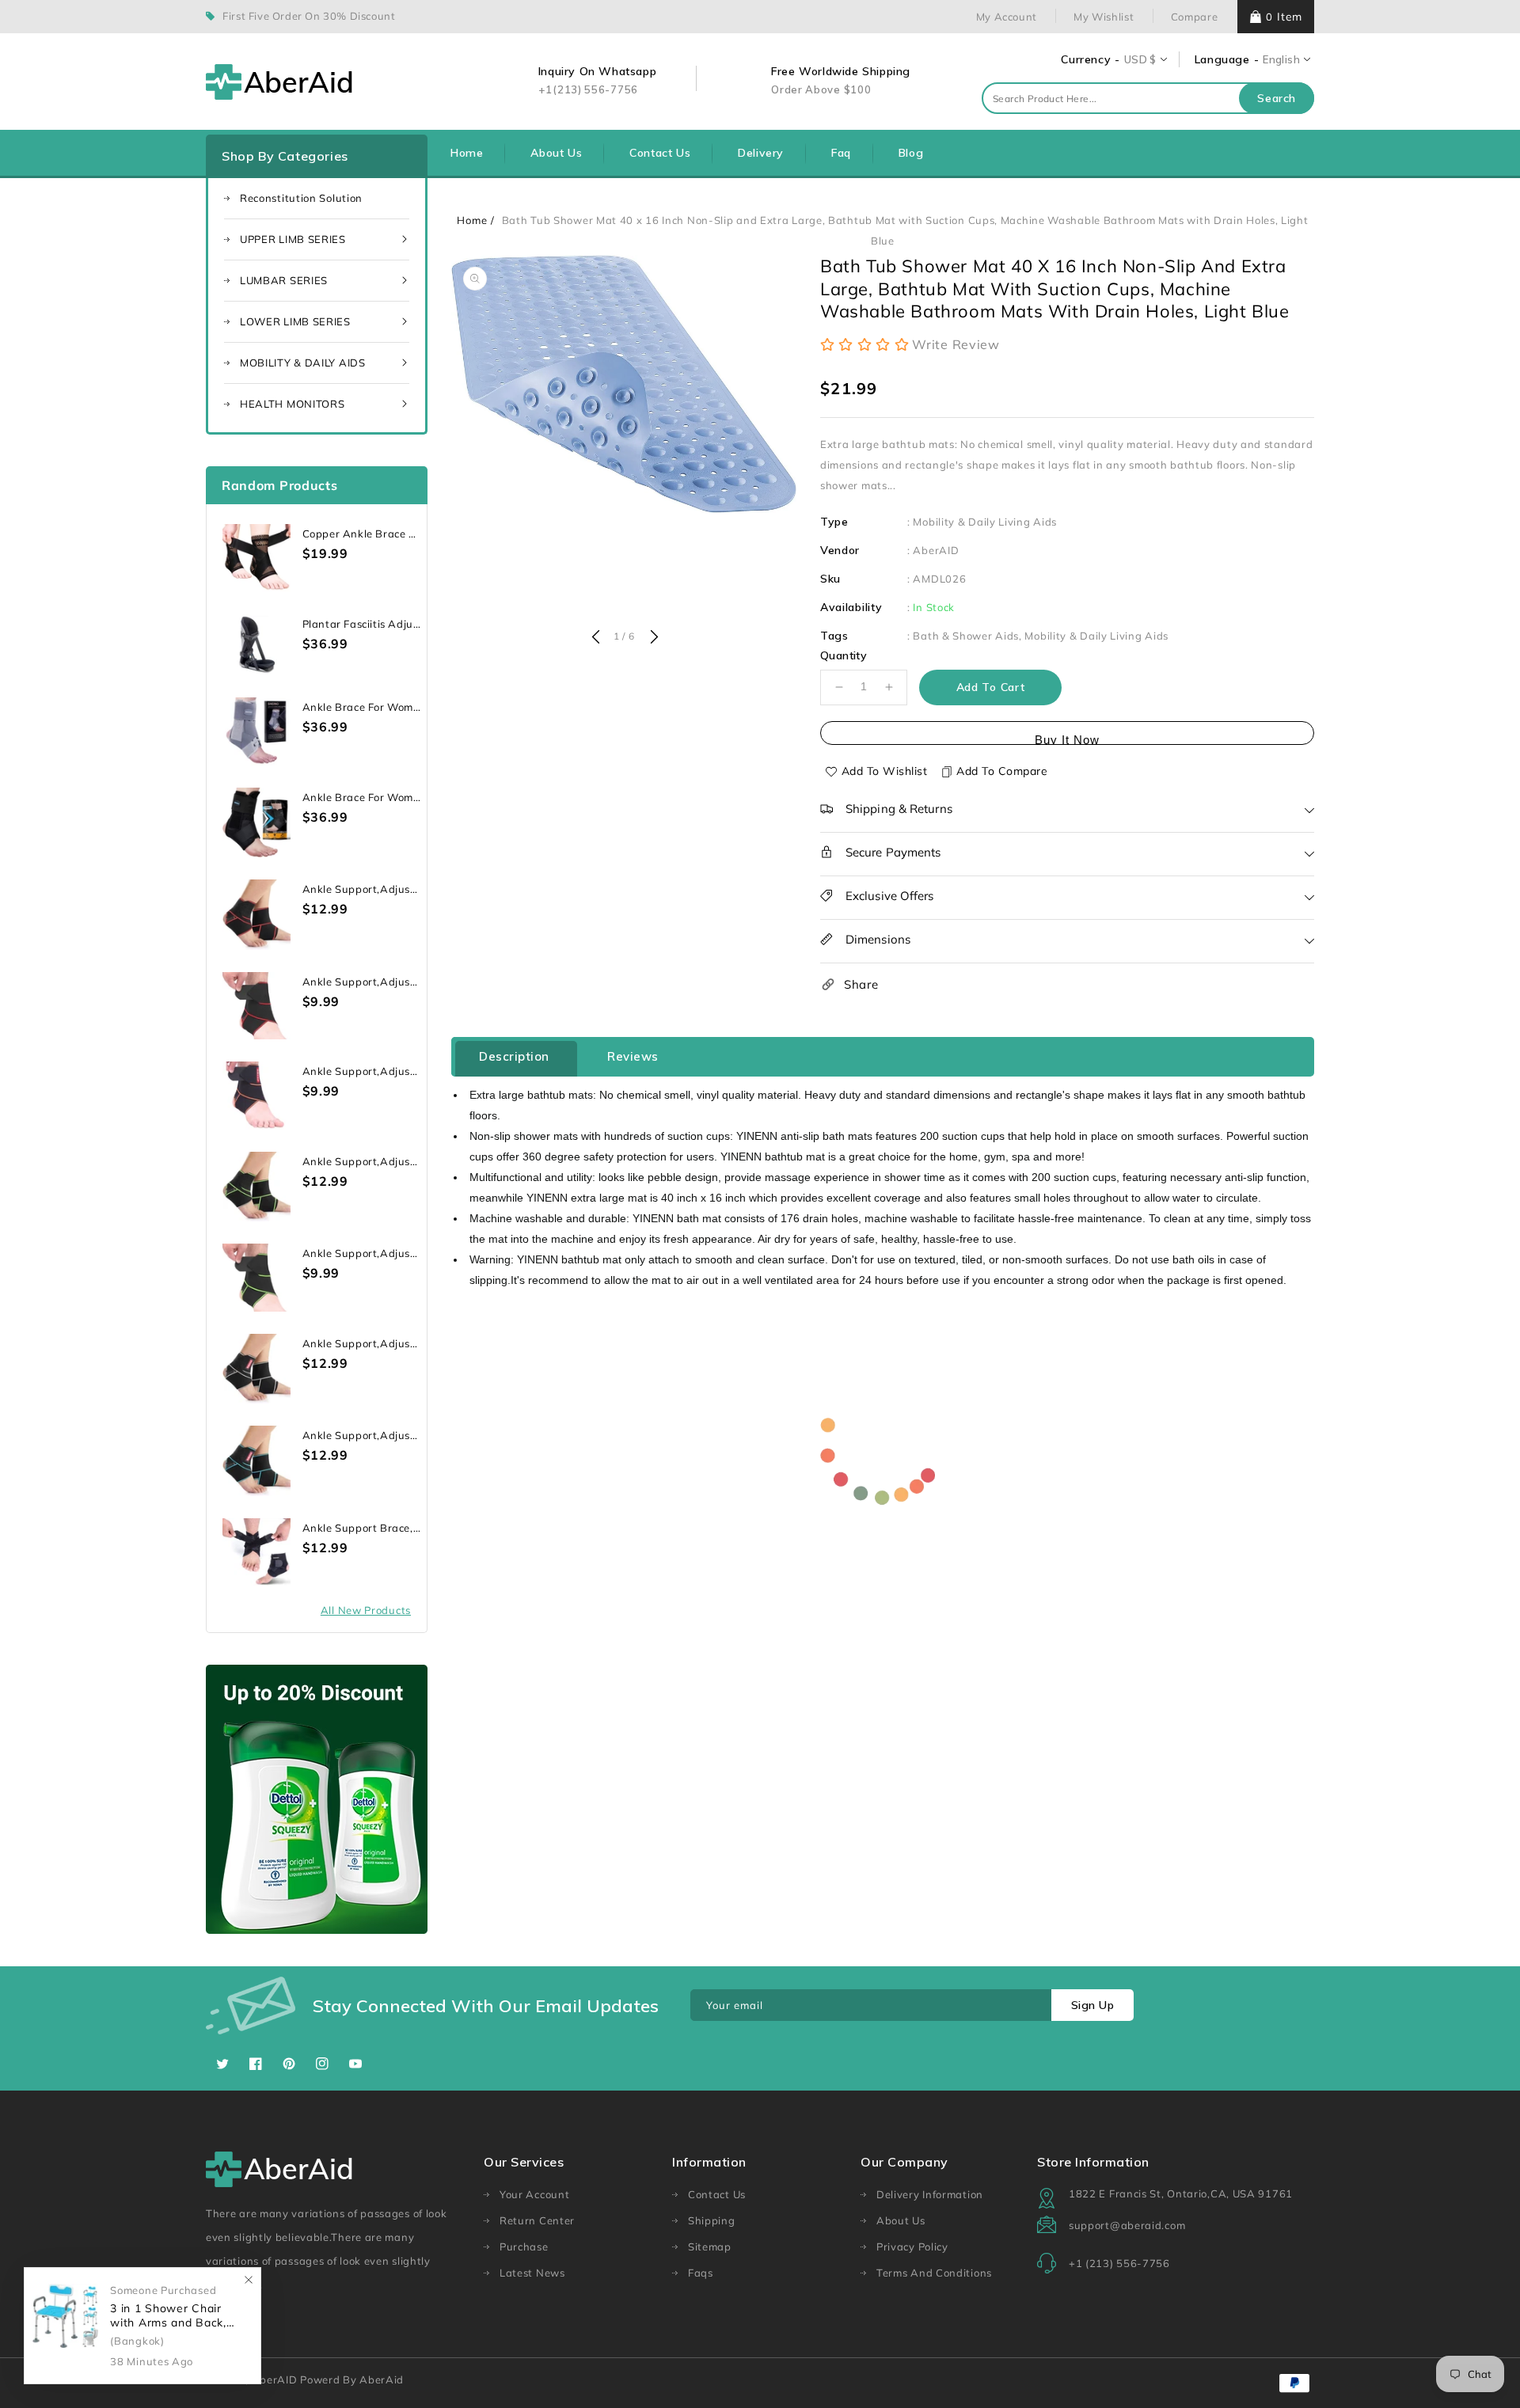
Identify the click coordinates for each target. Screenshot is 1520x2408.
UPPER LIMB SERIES (293, 239)
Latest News (532, 2273)
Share (861, 984)
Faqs (701, 2273)
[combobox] (1148, 98)
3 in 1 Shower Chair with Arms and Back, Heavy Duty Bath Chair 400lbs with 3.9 (175, 2316)
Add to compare (1002, 771)
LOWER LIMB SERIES (295, 321)
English (1281, 59)
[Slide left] (595, 638)
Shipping (712, 2220)
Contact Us (717, 2194)
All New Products (366, 1610)
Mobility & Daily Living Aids (985, 522)
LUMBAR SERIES (284, 280)
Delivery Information (930, 2194)
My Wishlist (1104, 17)
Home (472, 220)
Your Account (534, 2194)
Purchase (524, 2247)
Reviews (633, 1056)
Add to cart (991, 687)
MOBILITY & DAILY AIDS (303, 363)
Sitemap (710, 2247)
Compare (1195, 17)
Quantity (844, 655)
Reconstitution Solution (301, 198)
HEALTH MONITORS (293, 404)
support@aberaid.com (1127, 2225)
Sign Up (1093, 2005)
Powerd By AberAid (352, 2380)
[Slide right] (652, 638)
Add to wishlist (885, 771)
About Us (901, 2220)
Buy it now (1067, 739)
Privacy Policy (912, 2247)
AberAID (936, 550)
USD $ (1140, 59)
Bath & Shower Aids (966, 636)
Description (514, 1056)
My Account (1007, 17)
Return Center (537, 2220)
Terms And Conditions (934, 2273)
